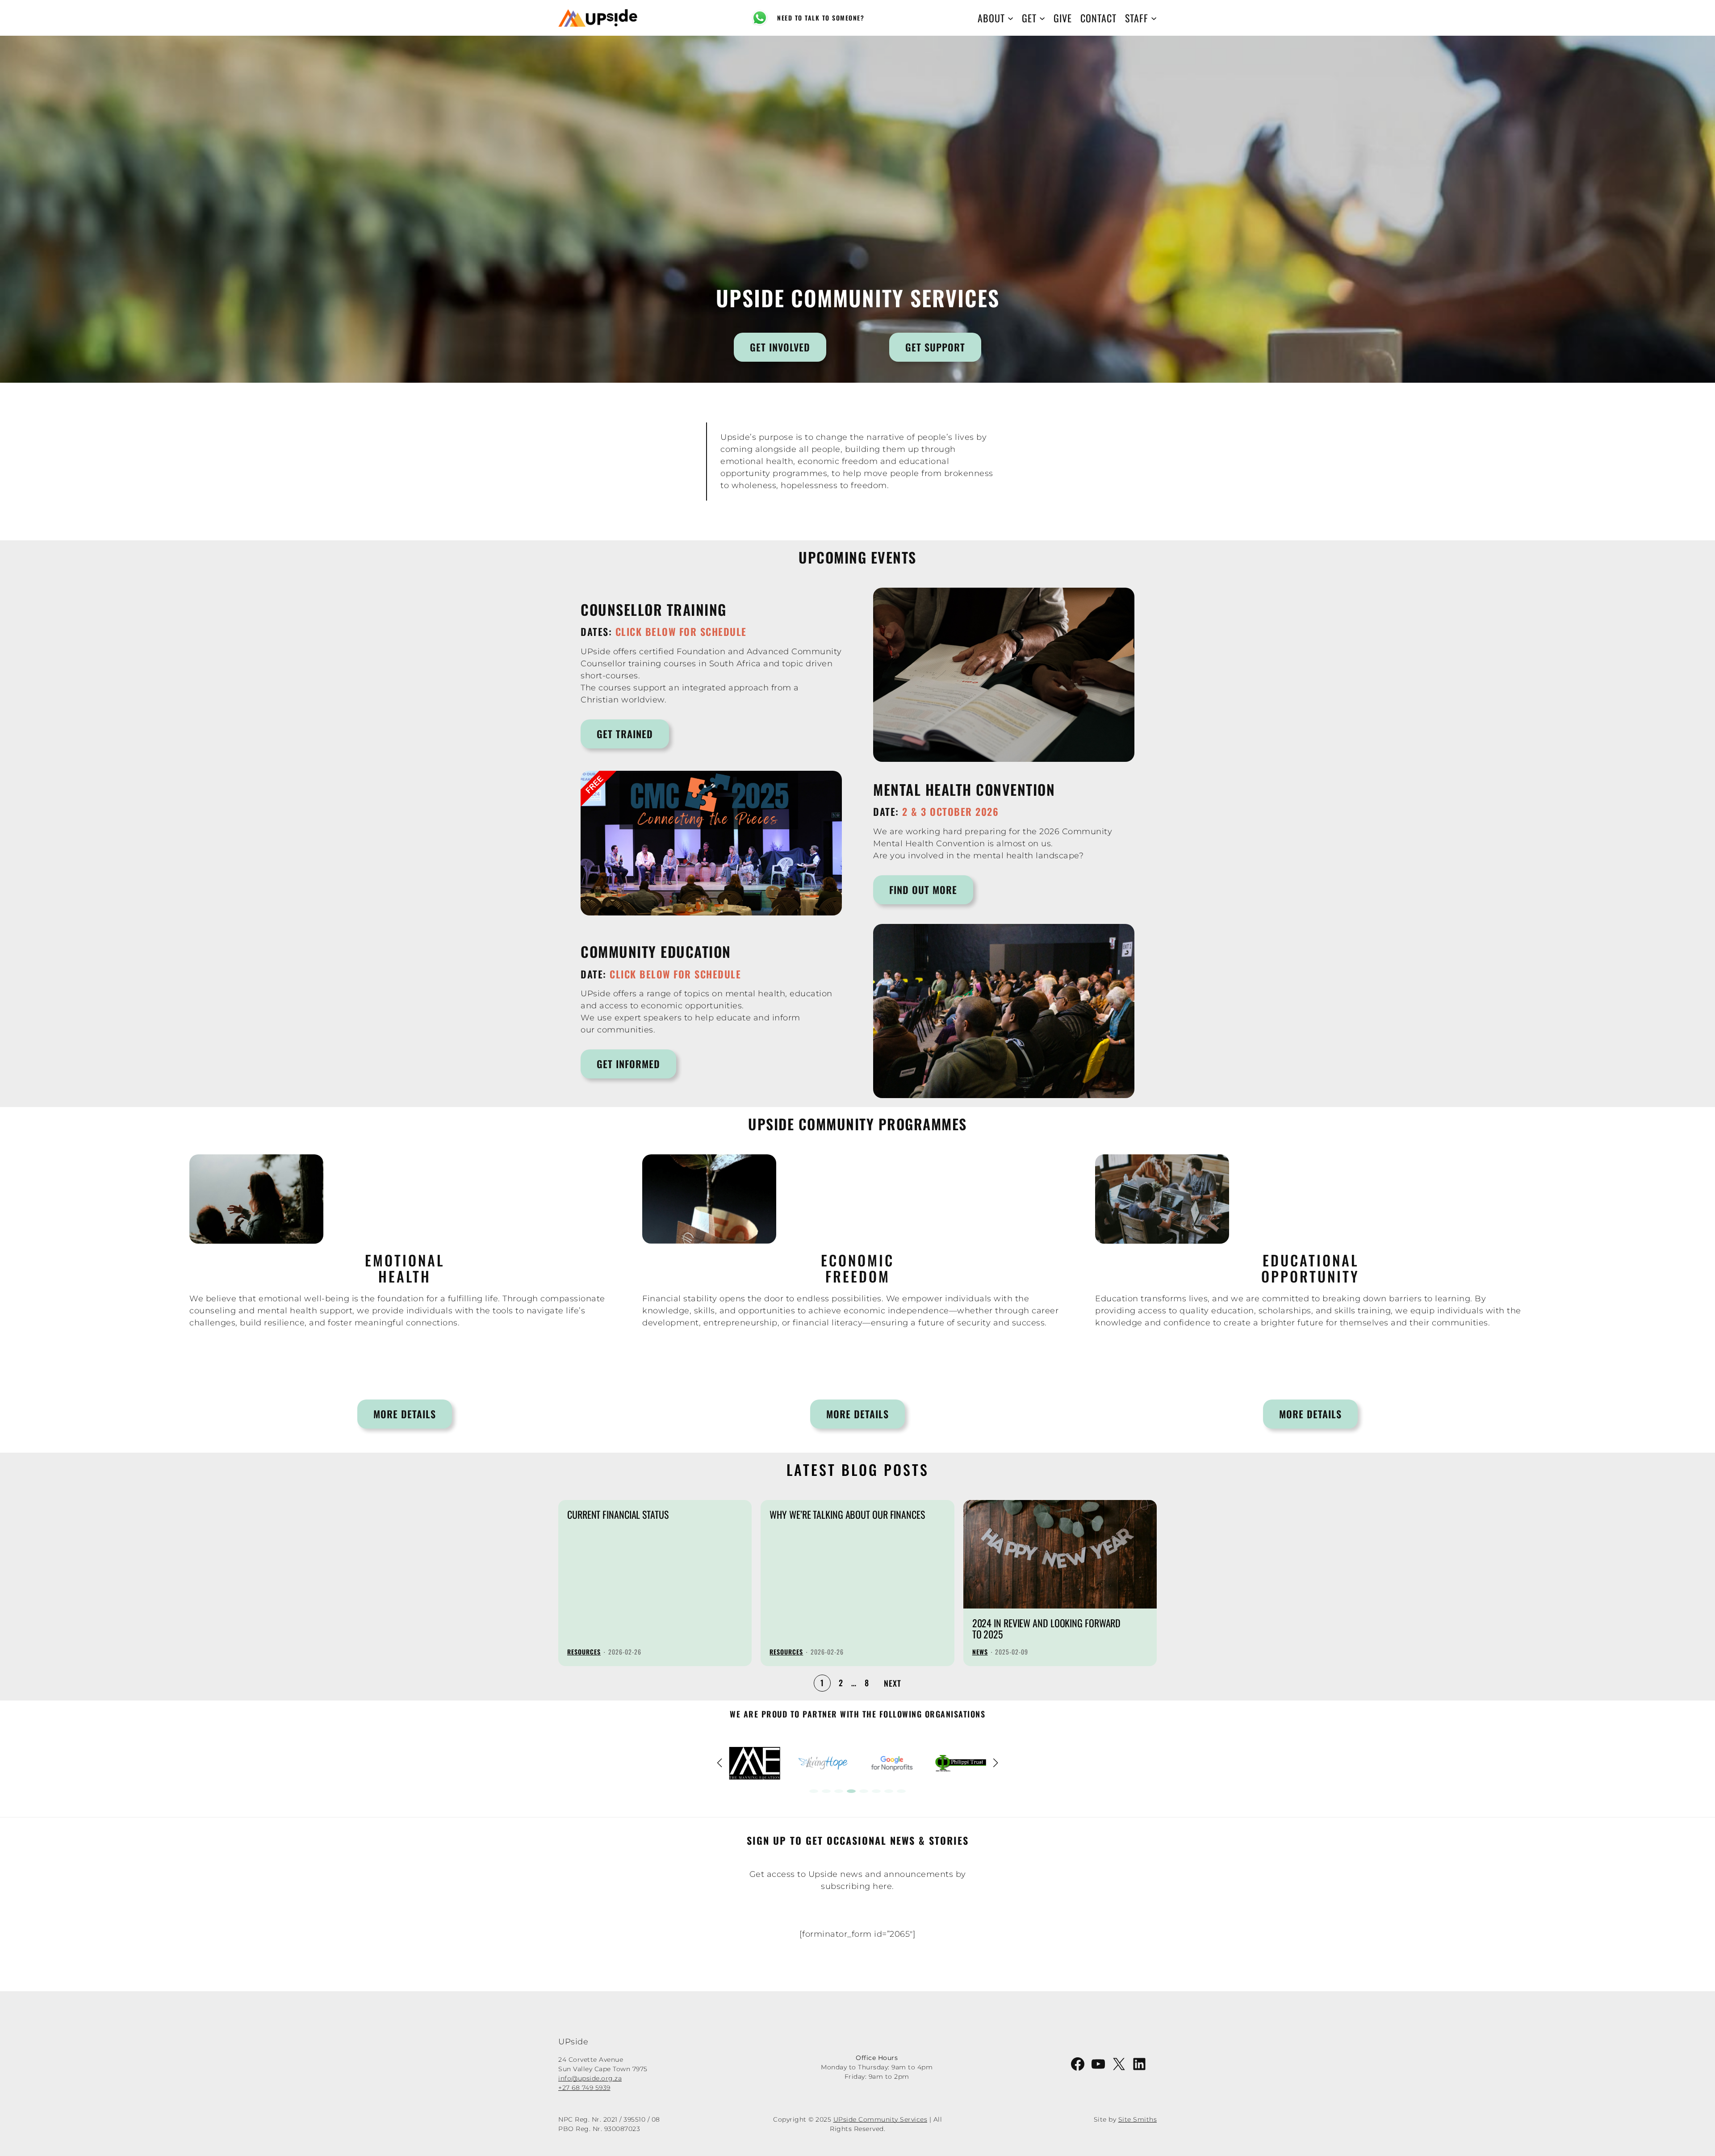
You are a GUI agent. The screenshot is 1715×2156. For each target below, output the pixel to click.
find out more (923, 890)
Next (893, 1683)
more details (405, 1414)
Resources (584, 1652)
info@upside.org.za (590, 2078)
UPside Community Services (881, 2119)
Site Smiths (1138, 2119)
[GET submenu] (1042, 18)
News (980, 1652)
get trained (625, 734)
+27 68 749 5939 (584, 2088)
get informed (628, 1064)
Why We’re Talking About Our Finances (847, 1515)
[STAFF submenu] (1154, 18)
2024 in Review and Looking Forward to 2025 (1047, 1629)
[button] (814, 1791)
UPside (573, 2042)
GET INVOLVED (780, 347)
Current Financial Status (618, 1515)
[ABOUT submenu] (1010, 18)
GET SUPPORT (935, 347)
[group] (755, 1763)
